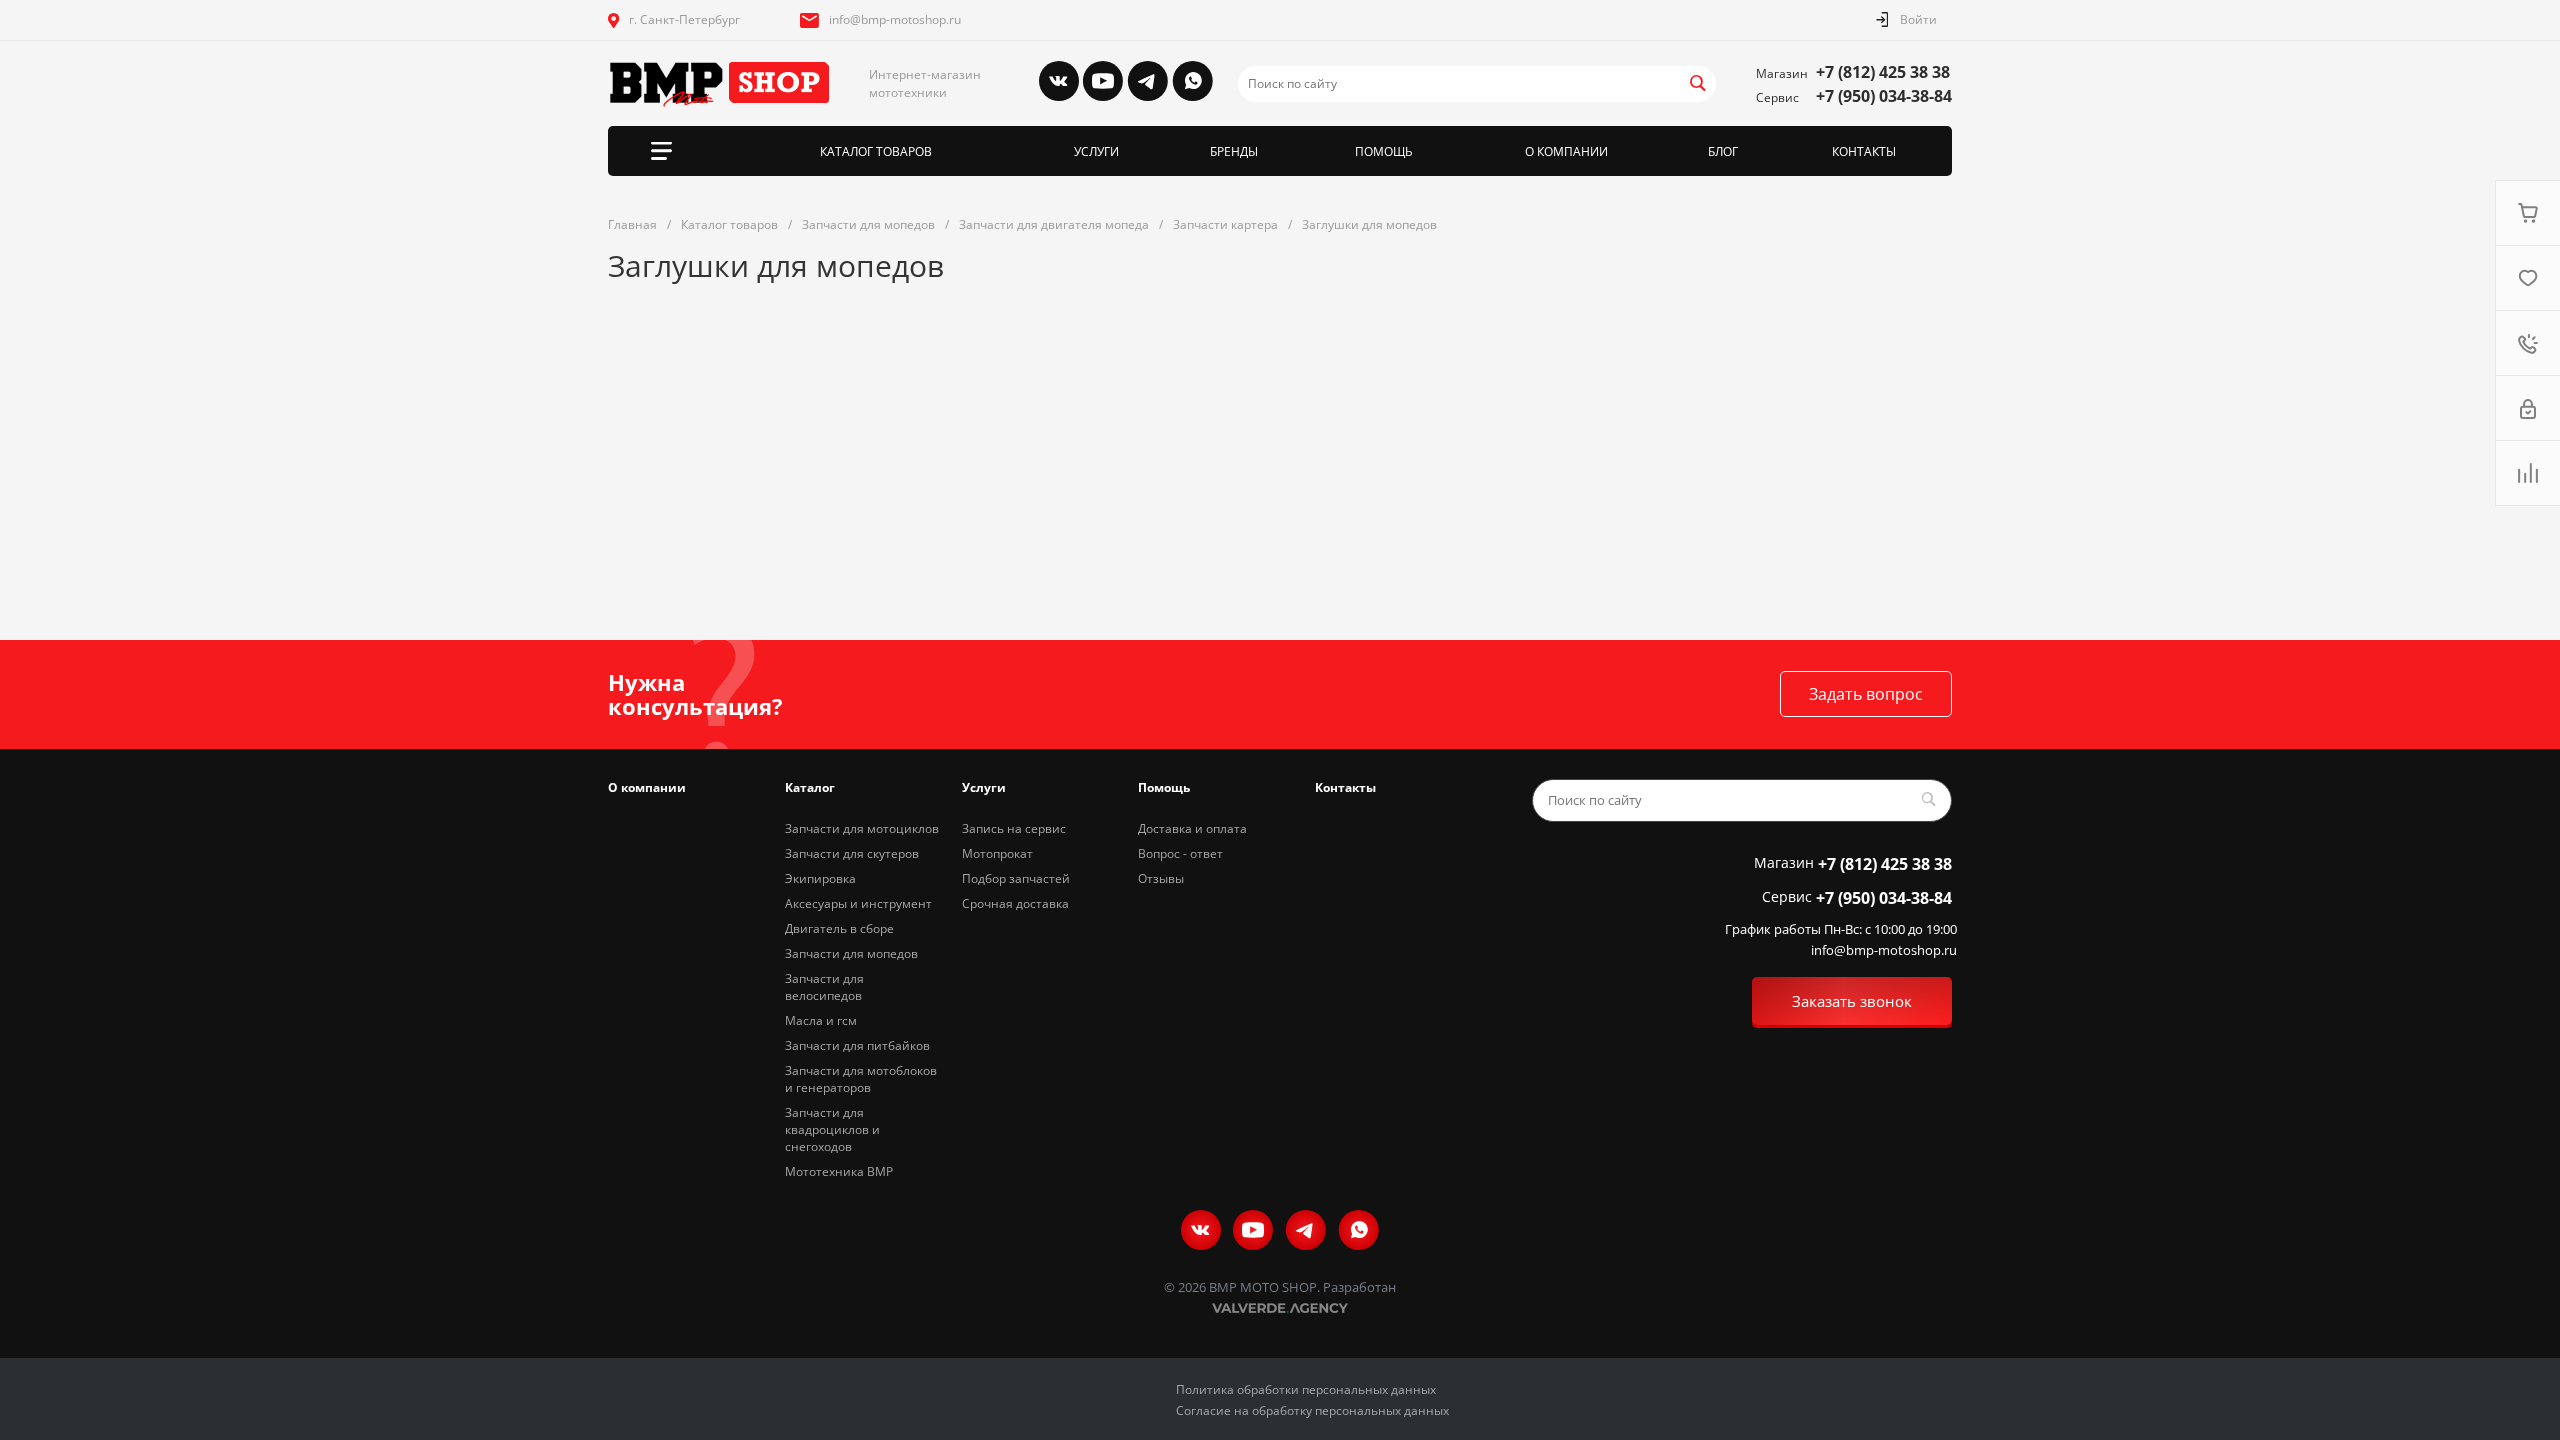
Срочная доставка (1015, 903)
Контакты (1345, 787)
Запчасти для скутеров (852, 853)
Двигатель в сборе (839, 928)
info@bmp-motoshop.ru (895, 19)
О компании (647, 787)
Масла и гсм (821, 1020)
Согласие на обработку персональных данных (1312, 1410)
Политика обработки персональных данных (1306, 1389)
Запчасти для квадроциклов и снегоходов (832, 1129)
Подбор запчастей (1016, 878)
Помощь (1164, 787)
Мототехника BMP (839, 1171)
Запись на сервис (1014, 828)
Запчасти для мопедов (851, 953)
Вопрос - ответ (1180, 853)
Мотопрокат (997, 853)
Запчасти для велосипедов (824, 987)
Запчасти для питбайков (857, 1045)
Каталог (810, 787)
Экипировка (820, 878)
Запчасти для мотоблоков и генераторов (861, 1079)
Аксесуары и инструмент (858, 903)
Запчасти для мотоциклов (862, 828)
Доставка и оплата (1192, 828)
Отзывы (1161, 878)
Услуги (984, 787)
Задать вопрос (1866, 694)
